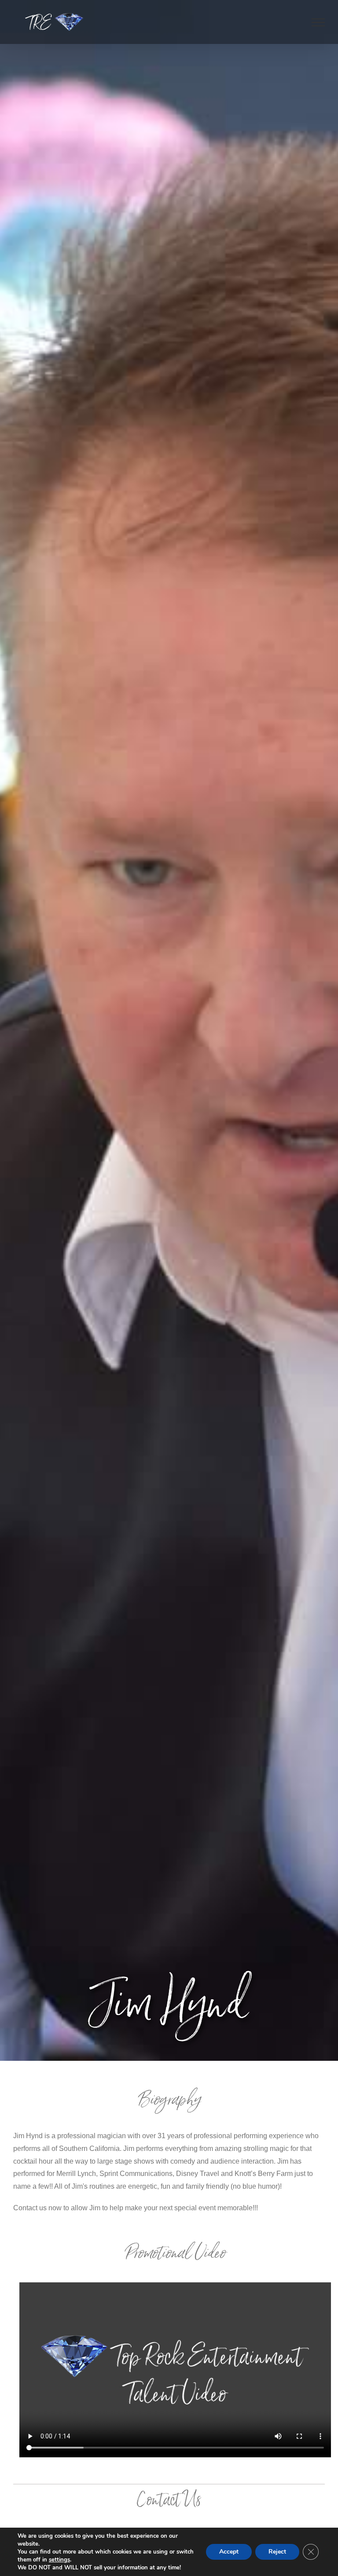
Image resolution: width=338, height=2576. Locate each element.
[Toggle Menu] (318, 22)
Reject (277, 2552)
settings (59, 2560)
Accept (229, 2552)
